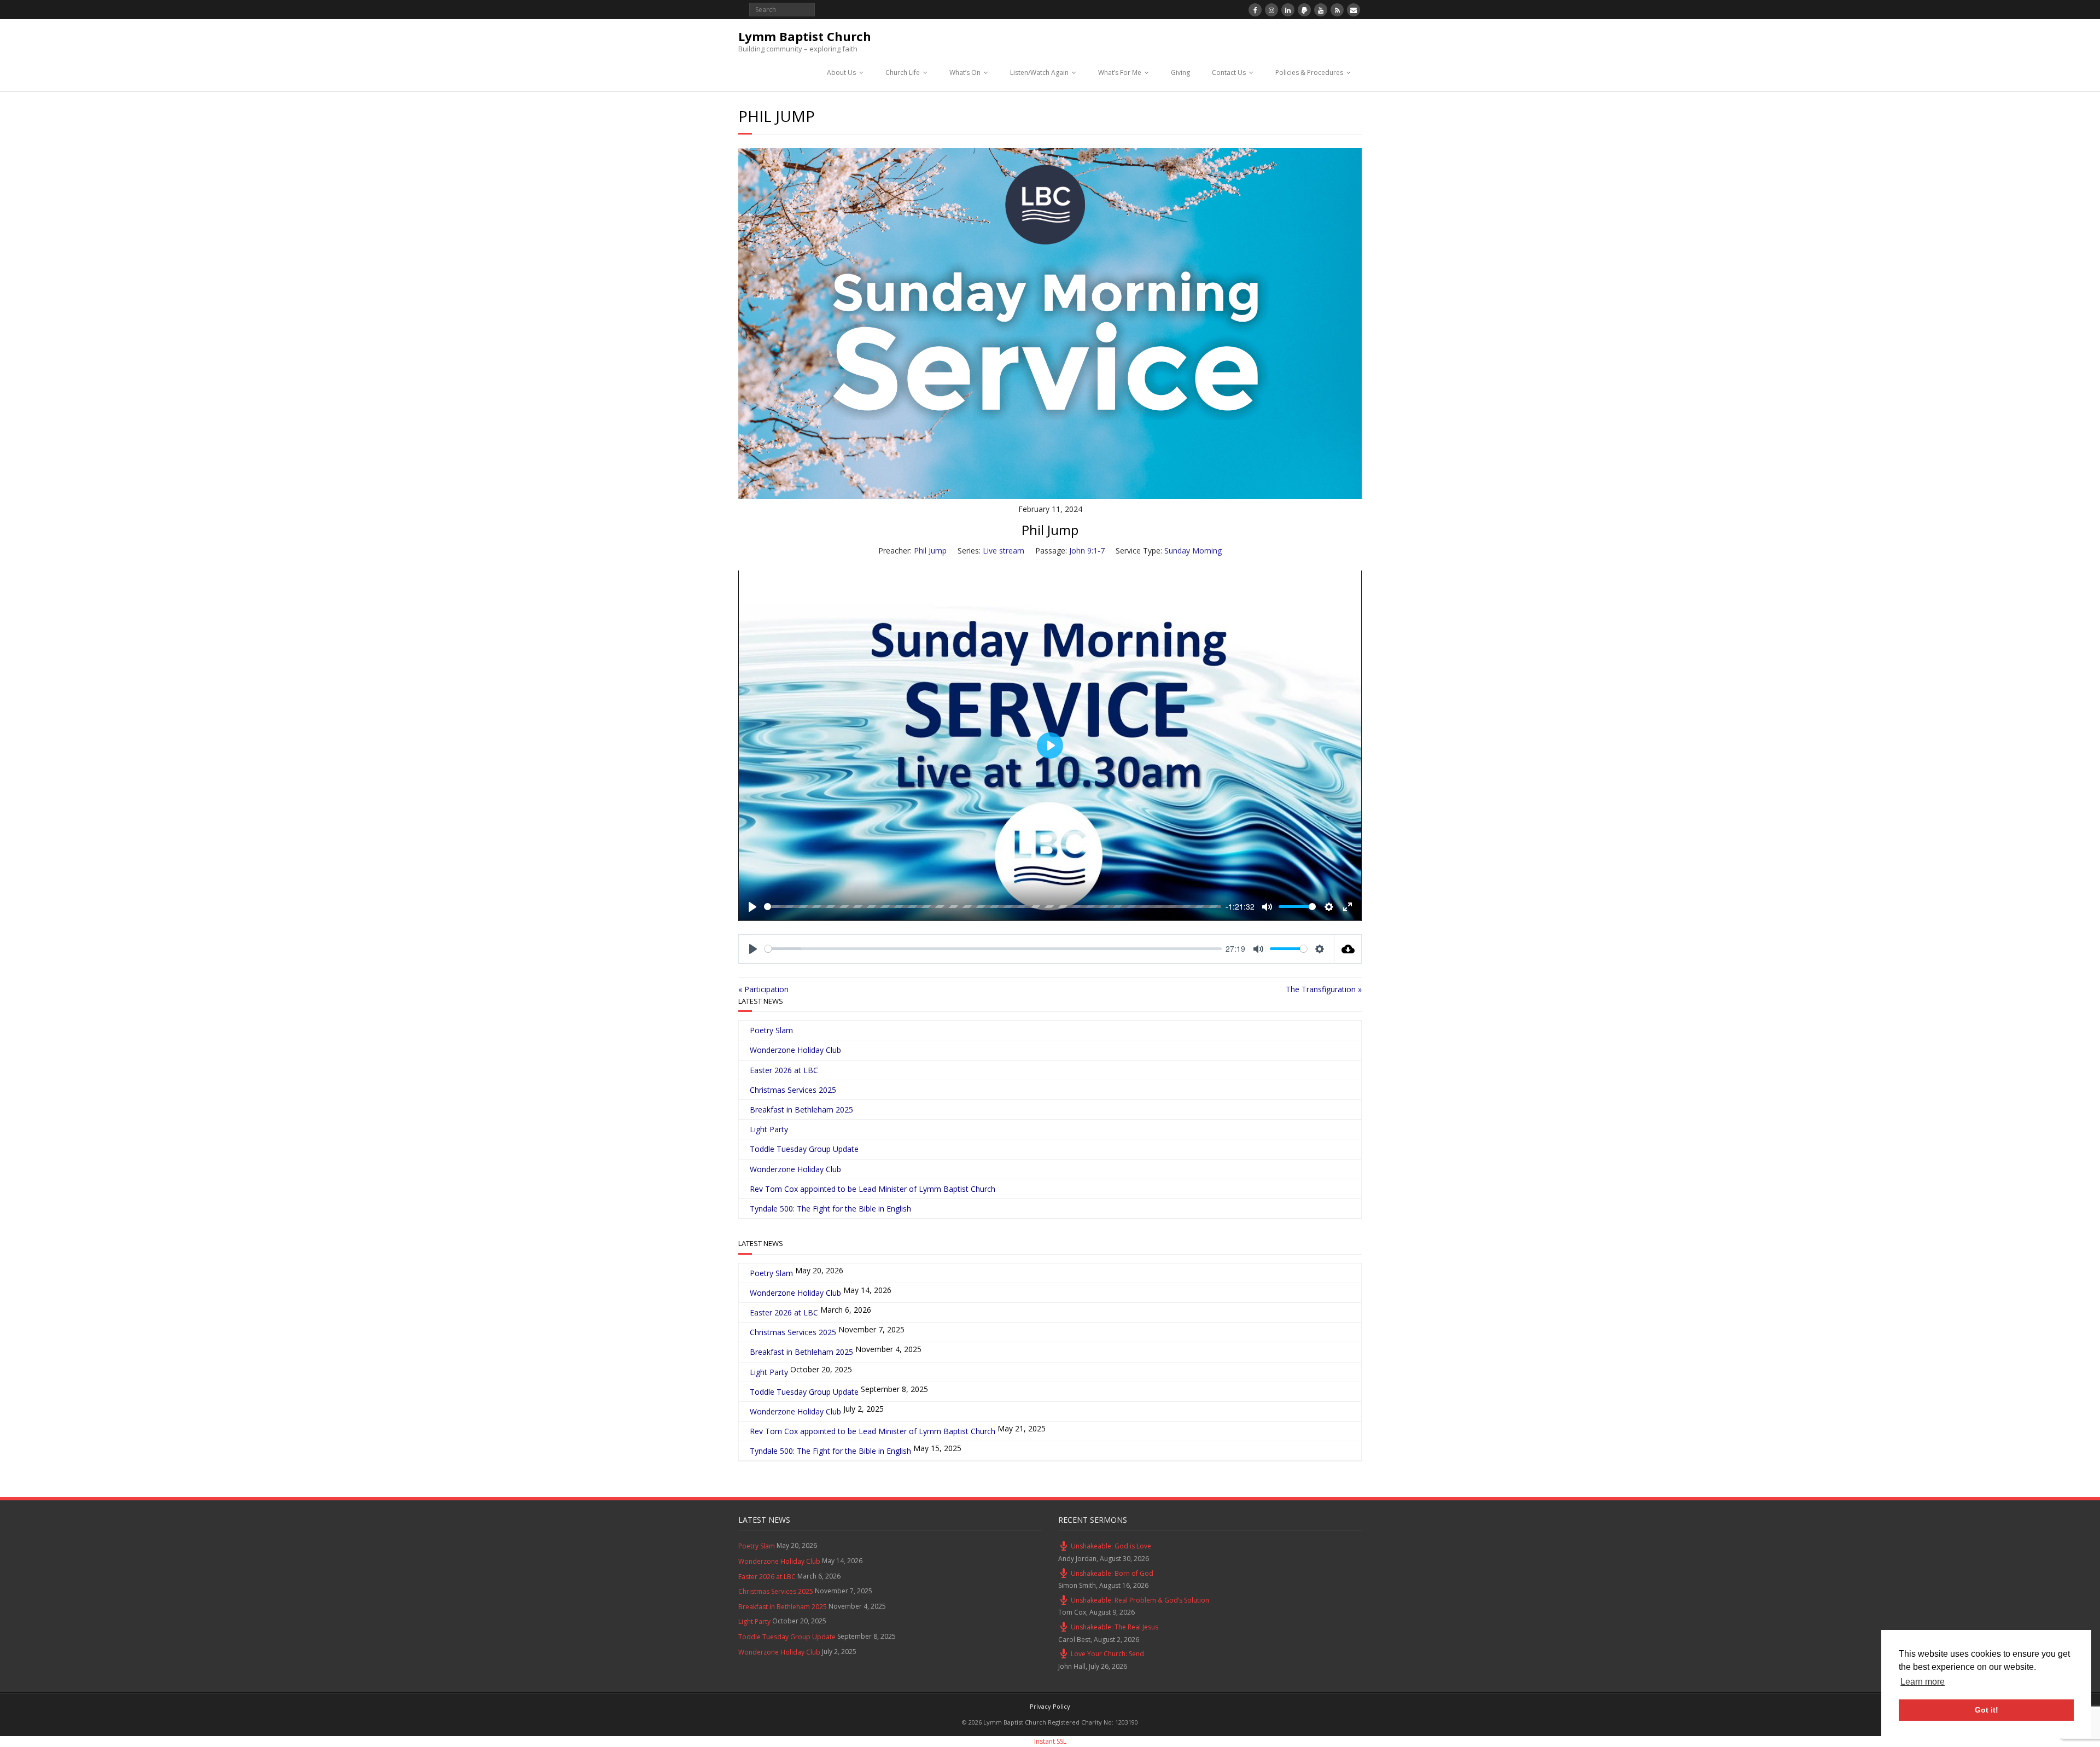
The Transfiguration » (1324, 989)
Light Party (769, 1129)
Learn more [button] (1923, 1682)
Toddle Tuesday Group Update (804, 1149)
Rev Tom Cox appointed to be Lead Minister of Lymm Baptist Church (873, 1189)
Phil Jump (930, 551)
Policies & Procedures (1309, 72)
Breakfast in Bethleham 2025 (801, 1110)
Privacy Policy (1050, 1706)
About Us (841, 72)
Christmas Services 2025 (793, 1090)
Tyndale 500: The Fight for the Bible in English (830, 1209)
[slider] (993, 907)
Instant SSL (1050, 1741)
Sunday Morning (1193, 551)
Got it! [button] (1987, 1710)
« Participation (763, 989)
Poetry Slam (771, 1030)
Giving (1180, 72)
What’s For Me (1120, 72)
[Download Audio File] (1348, 949)
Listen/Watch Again (1039, 72)
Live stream (1004, 551)
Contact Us (1229, 72)
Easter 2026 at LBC (784, 1070)
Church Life (903, 72)
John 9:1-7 (1087, 551)
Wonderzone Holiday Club (795, 1050)
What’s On (965, 72)
